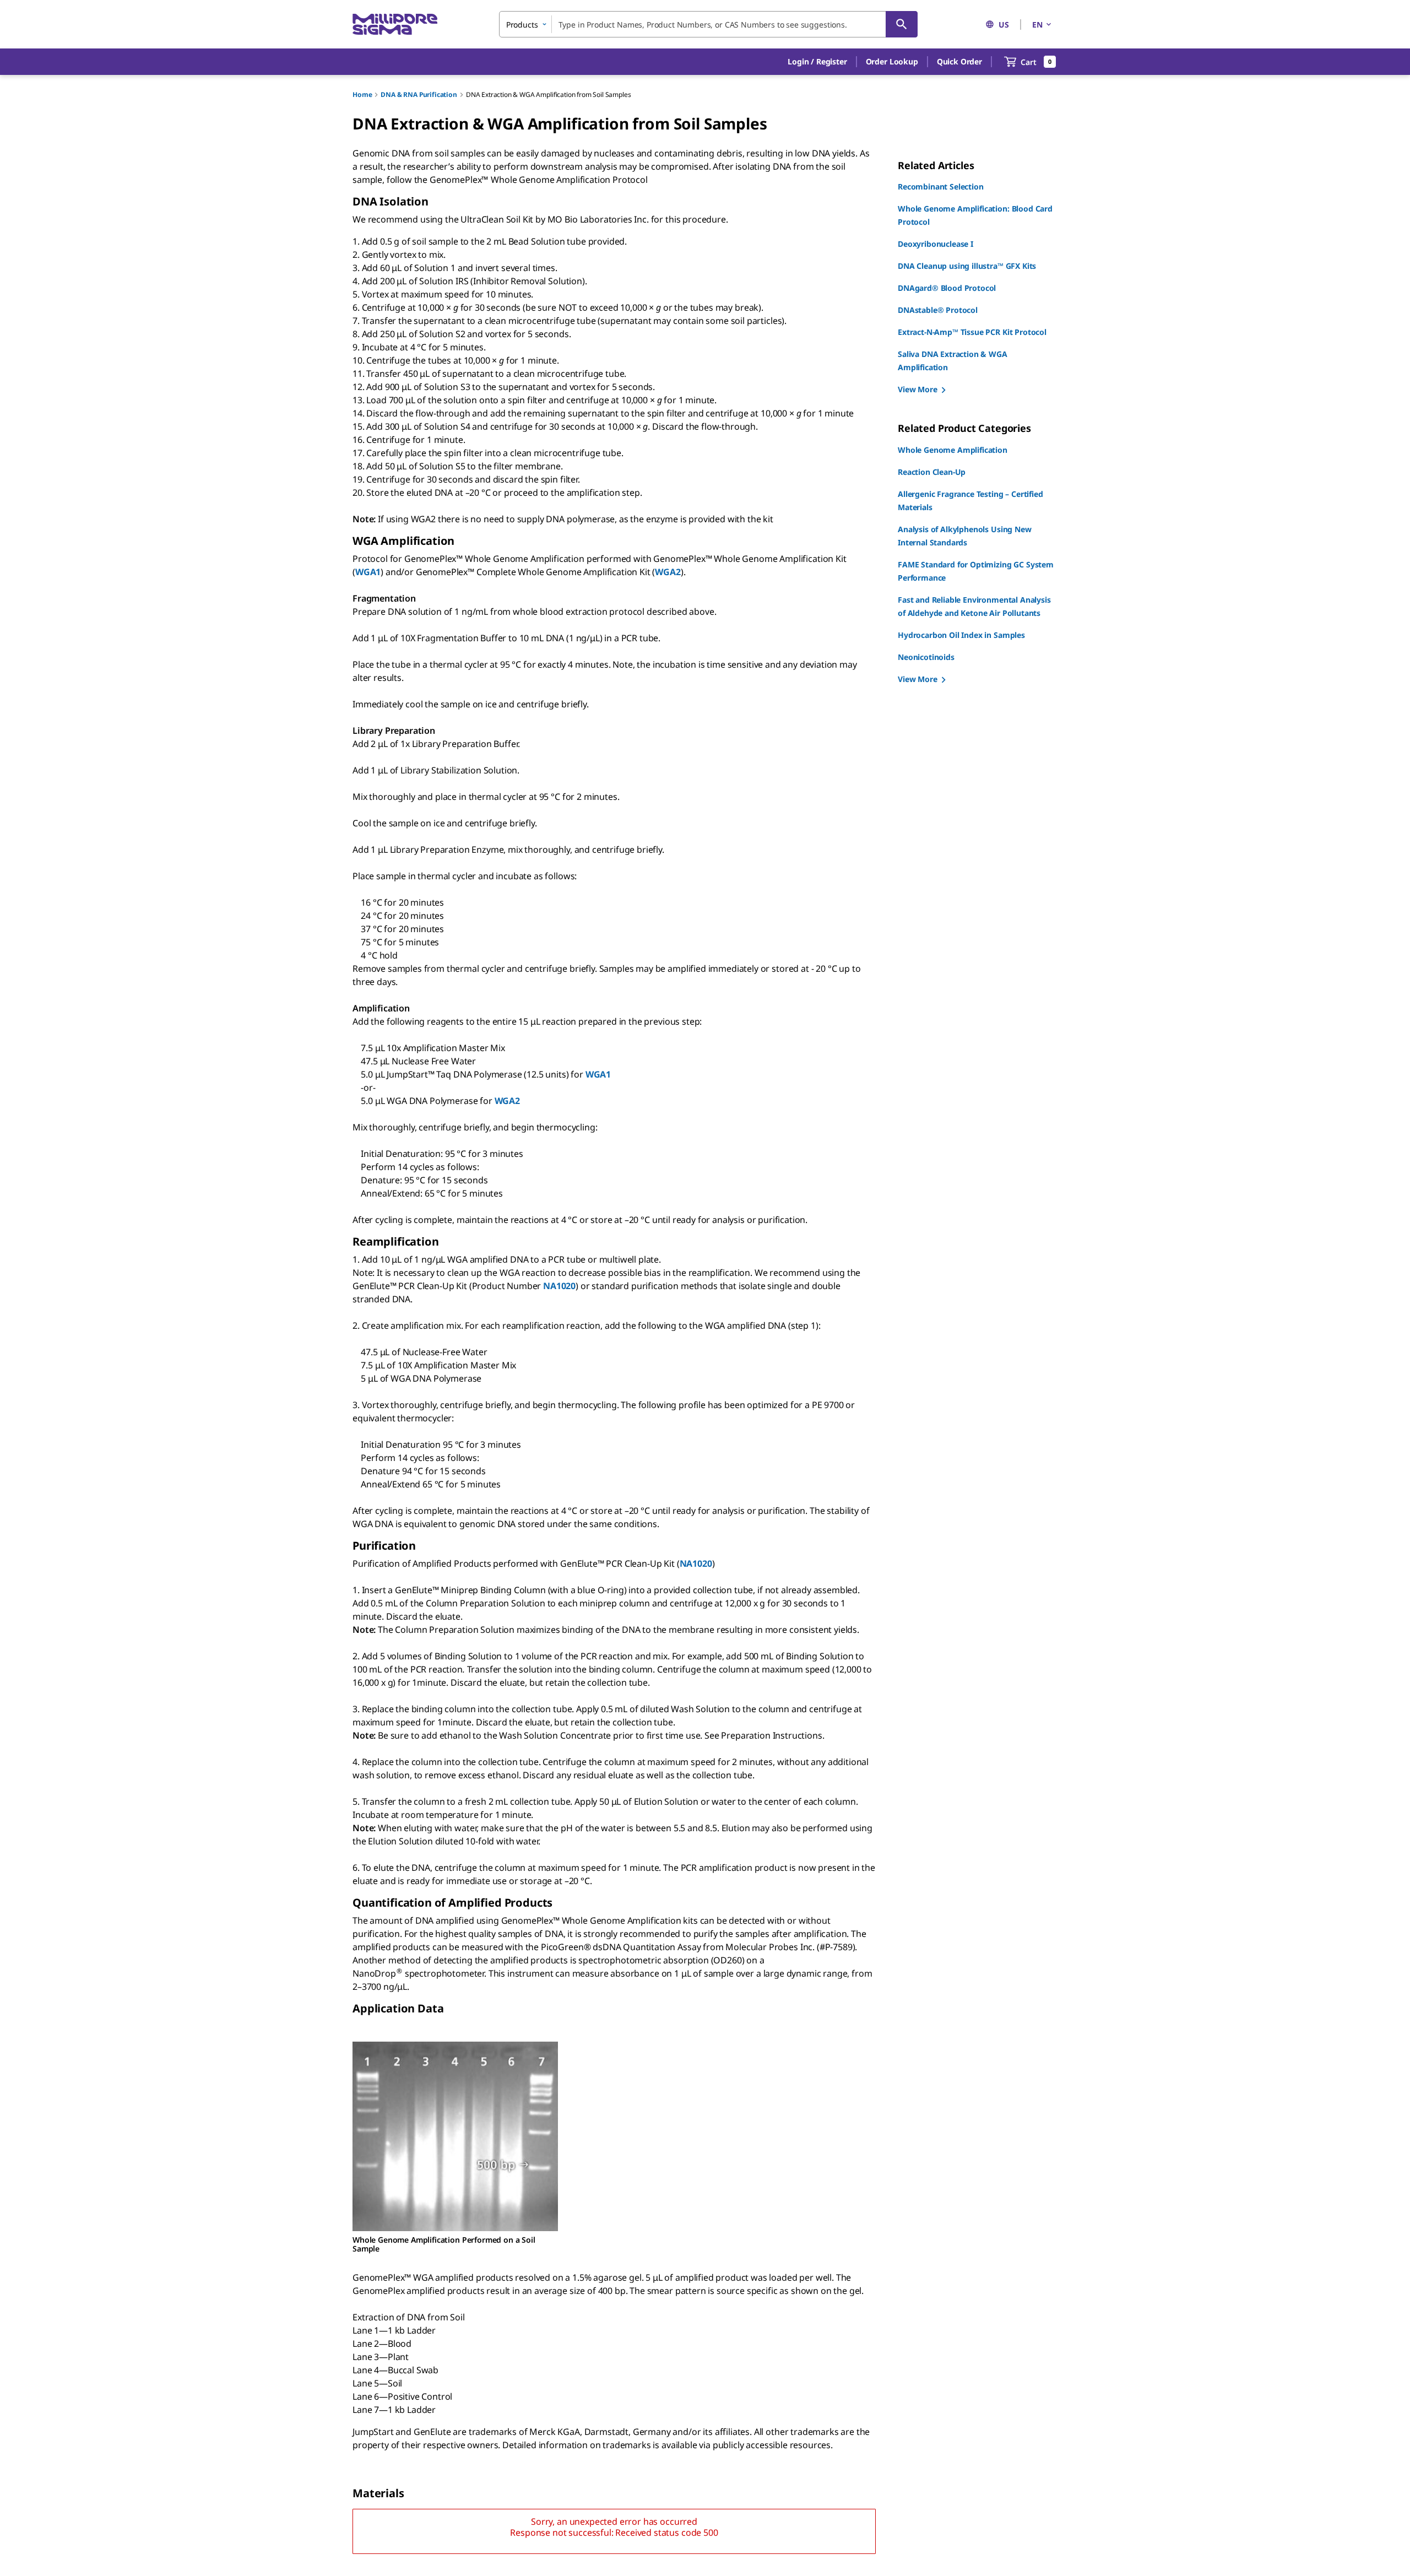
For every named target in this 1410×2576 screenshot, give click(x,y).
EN (1037, 25)
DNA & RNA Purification (419, 94)
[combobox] (708, 24)
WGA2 (668, 572)
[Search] (902, 24)
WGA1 (368, 572)
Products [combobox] (522, 25)
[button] (817, 62)
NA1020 (559, 1286)
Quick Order (959, 61)
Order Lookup (892, 61)
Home (362, 94)
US (1004, 25)
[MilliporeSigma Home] (395, 25)
